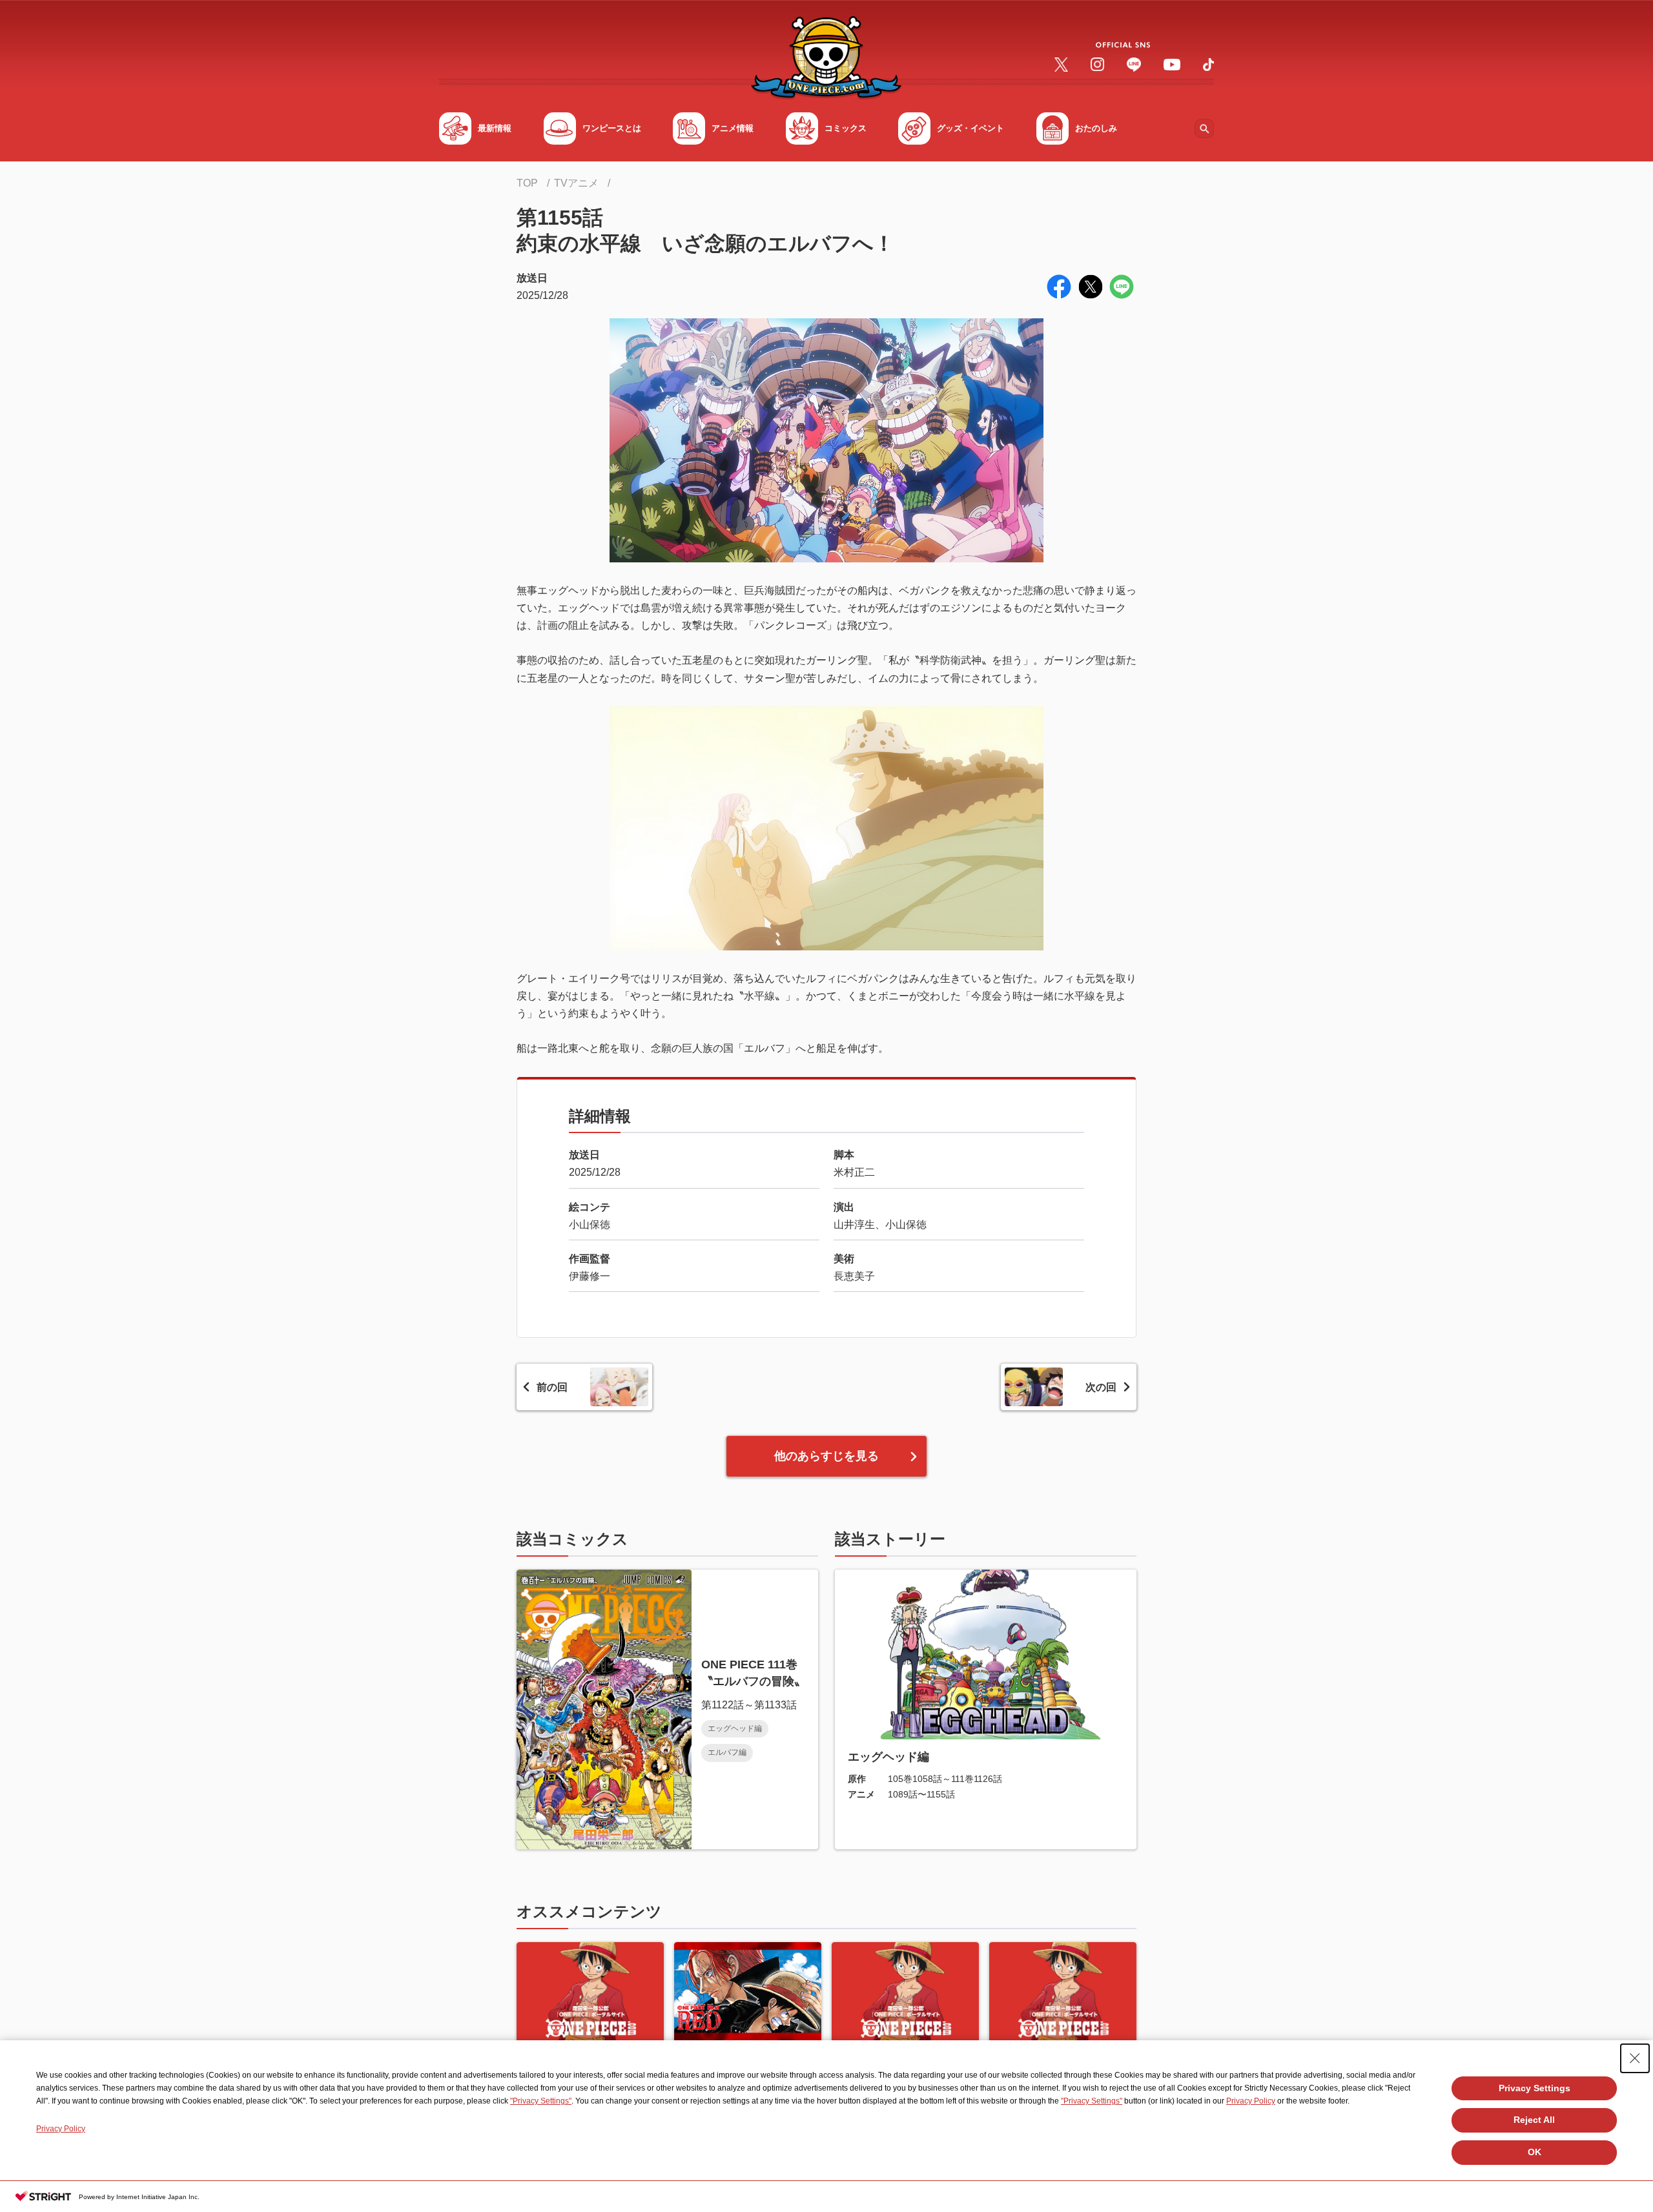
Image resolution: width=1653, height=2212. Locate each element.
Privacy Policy (1251, 2101)
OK (1535, 2152)
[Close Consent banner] (1635, 2058)
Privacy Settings (1535, 2088)
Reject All (1534, 2120)
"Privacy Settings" (541, 2101)
